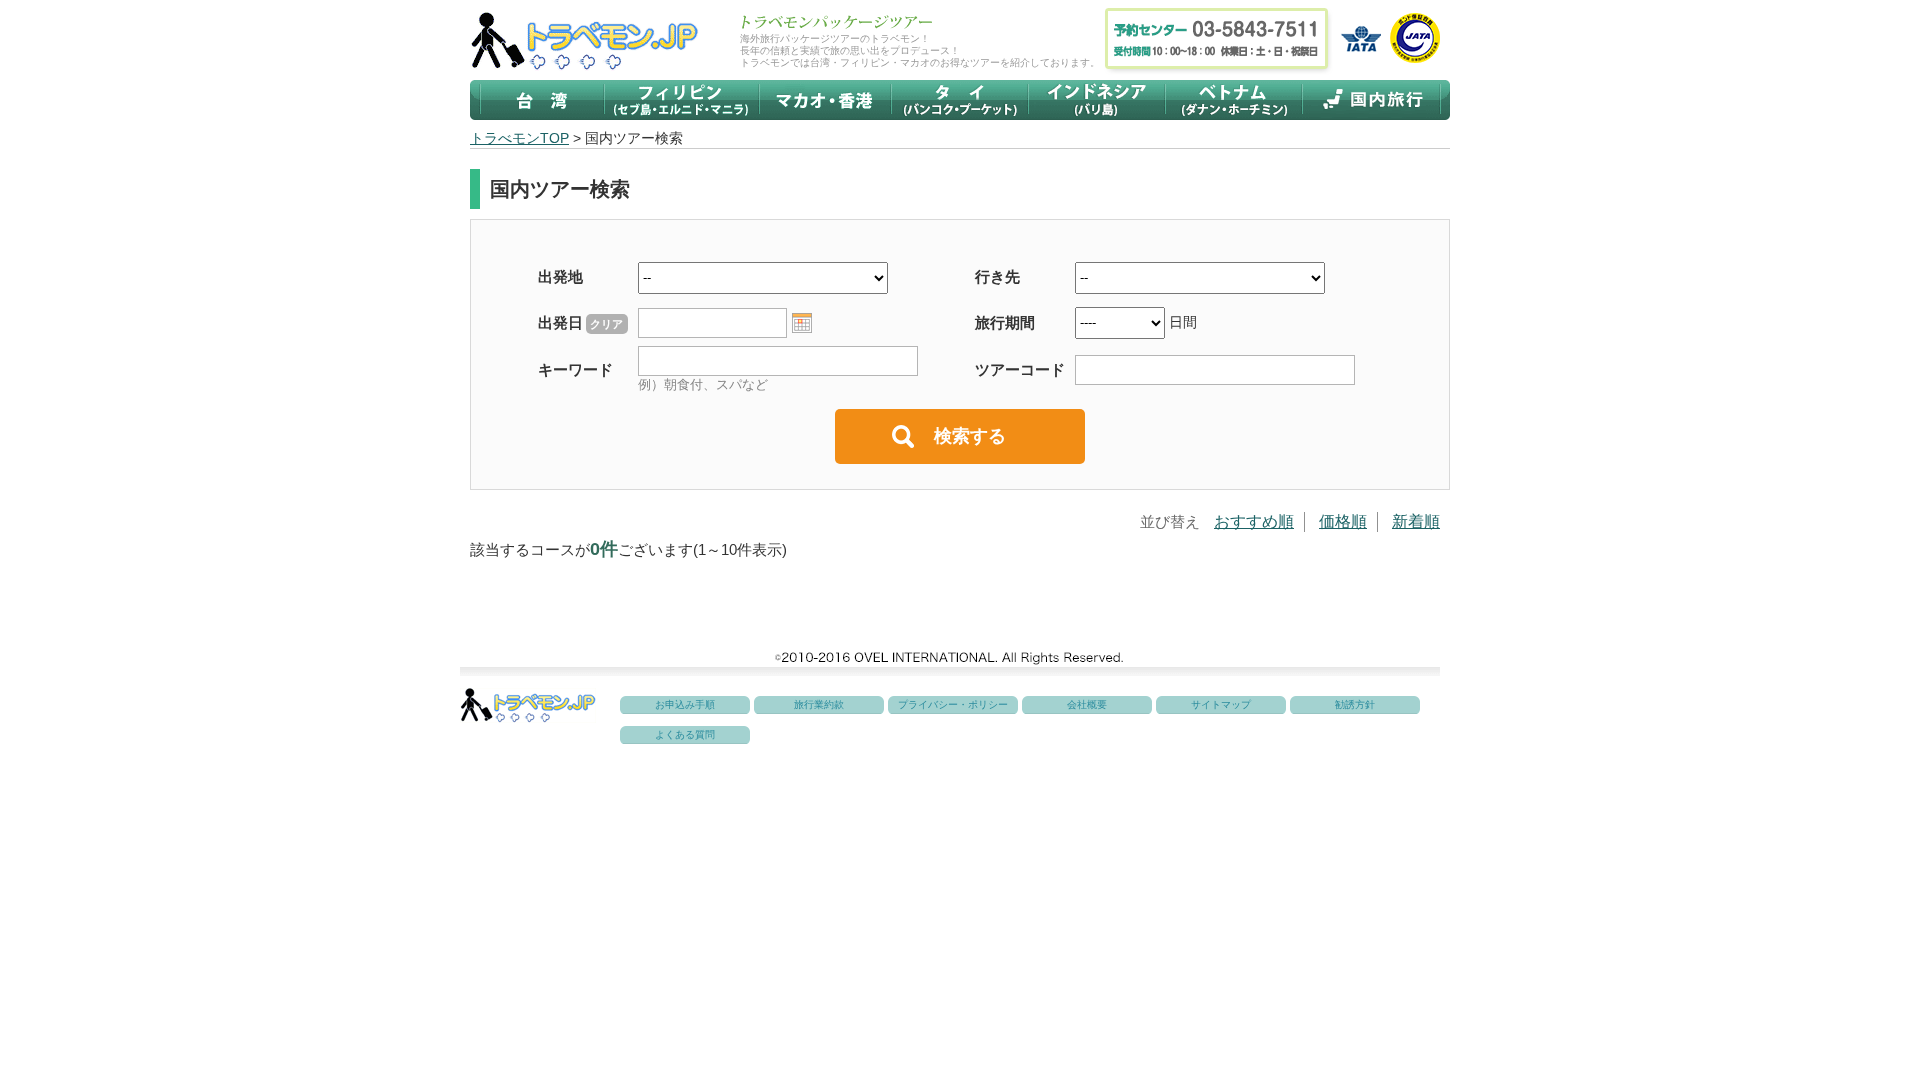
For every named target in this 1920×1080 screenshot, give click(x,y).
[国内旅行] (1371, 100)
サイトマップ (1221, 704)
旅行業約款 (819, 704)
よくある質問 (685, 734)
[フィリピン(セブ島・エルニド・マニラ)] (681, 100)
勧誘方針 (1355, 704)
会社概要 (1087, 704)
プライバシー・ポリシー (953, 704)
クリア (606, 324)
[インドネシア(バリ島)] (1096, 100)
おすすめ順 (1254, 521)
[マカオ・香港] (825, 100)
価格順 (1343, 521)
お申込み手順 (685, 704)
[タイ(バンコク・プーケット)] (959, 100)
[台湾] (542, 100)
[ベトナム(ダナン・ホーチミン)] (1233, 100)
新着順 (1416, 521)
